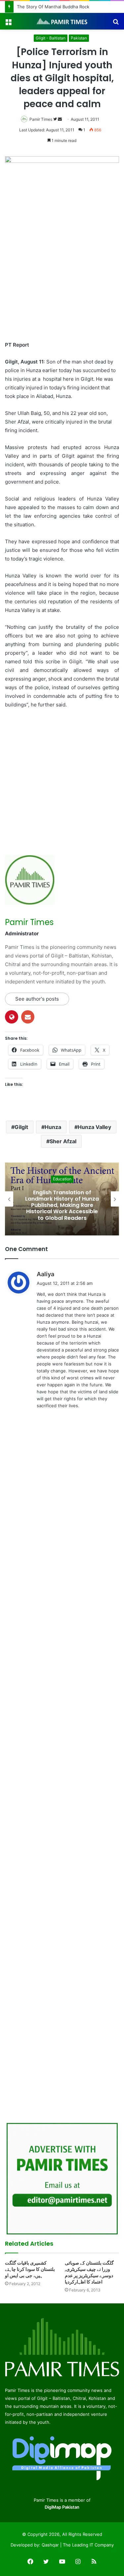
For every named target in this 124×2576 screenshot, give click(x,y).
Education (62, 1179)
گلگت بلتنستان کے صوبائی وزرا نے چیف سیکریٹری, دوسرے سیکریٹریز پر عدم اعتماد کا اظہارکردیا (89, 2272)
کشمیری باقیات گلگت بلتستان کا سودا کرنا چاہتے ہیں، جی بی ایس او (30, 2269)
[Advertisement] (62, 267)
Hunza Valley (94, 1127)
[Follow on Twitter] (56, 119)
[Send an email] (60, 119)
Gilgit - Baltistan (51, 38)
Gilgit (21, 1127)
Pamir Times (41, 119)
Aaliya (45, 1274)
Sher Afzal (63, 1141)
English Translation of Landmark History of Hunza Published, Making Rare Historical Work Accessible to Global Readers (62, 1205)
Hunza (53, 1127)
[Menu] (8, 24)
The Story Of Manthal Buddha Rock (53, 7)
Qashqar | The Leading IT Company (78, 2545)
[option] (62, 1199)
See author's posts (37, 999)
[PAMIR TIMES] (62, 21)
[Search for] (116, 24)
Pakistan (79, 38)
